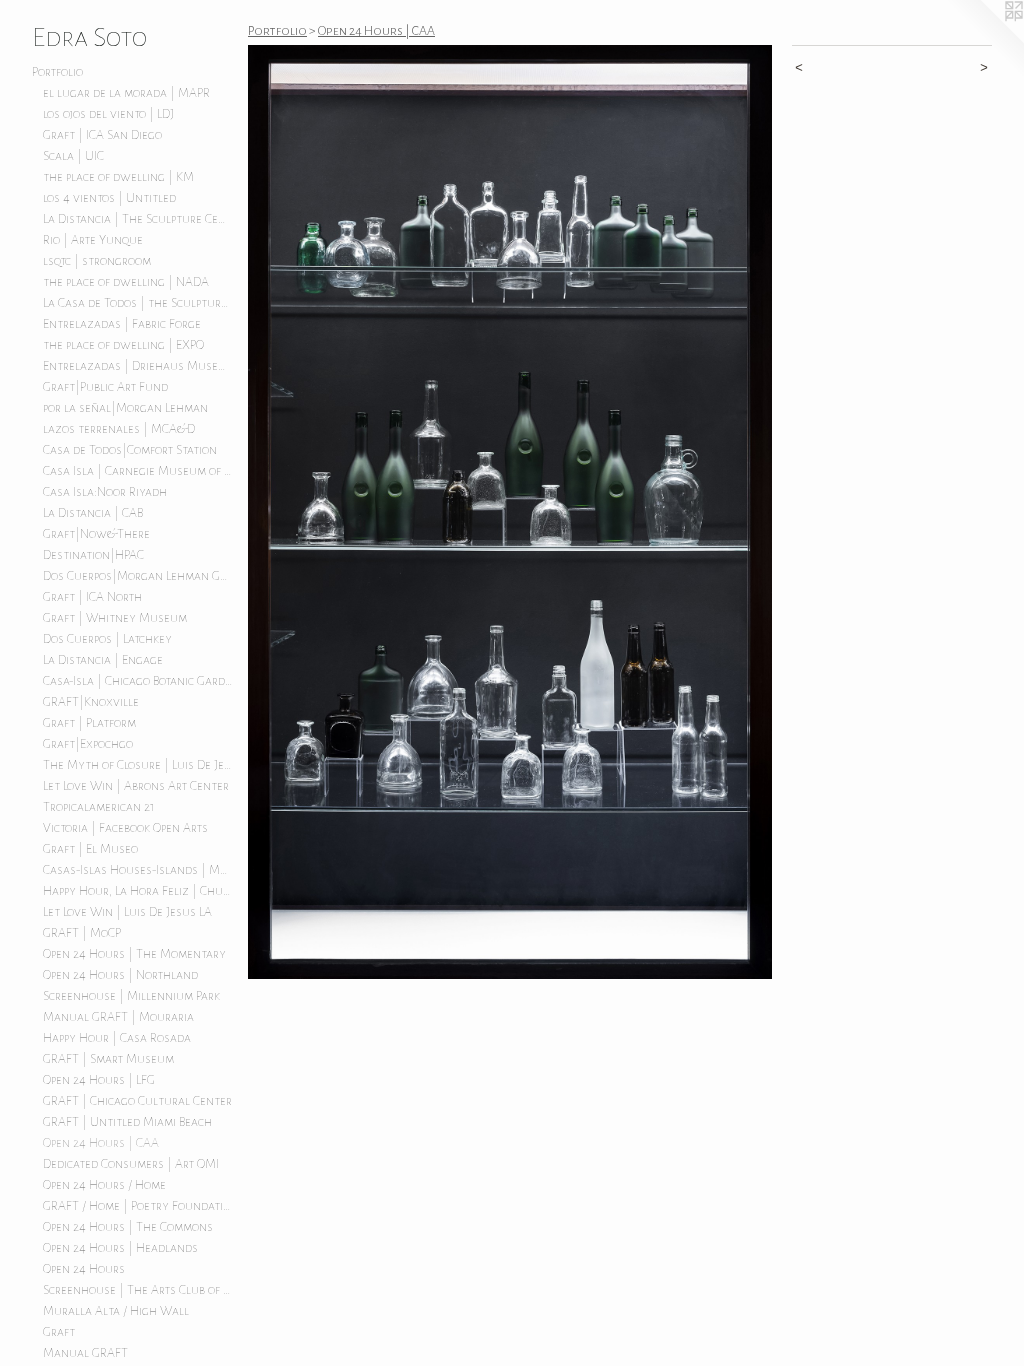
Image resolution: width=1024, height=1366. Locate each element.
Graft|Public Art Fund (105, 387)
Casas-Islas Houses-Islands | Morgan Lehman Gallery (138, 870)
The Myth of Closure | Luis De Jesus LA (138, 765)
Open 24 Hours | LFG (99, 1080)
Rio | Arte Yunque (93, 240)
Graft (59, 1332)
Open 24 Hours (84, 1269)
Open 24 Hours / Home (104, 1185)
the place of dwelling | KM (118, 177)
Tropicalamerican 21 (99, 807)
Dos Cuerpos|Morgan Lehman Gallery (138, 576)
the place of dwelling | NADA (126, 282)
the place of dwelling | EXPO (123, 345)
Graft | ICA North (92, 597)
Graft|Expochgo (88, 744)
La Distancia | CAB (93, 513)
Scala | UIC (73, 156)
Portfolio (57, 72)
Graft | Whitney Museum (115, 618)
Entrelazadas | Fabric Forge (122, 324)
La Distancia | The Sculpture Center (138, 219)
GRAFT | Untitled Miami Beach (127, 1122)
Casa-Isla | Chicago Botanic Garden (138, 681)
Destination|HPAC (93, 555)
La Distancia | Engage (103, 660)
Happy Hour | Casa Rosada (117, 1038)
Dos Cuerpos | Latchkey (107, 639)
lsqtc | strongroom (97, 261)
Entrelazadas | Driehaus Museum (138, 366)
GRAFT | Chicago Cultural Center (137, 1101)
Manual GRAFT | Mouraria (118, 1017)
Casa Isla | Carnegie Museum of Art (138, 471)
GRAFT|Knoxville (91, 702)
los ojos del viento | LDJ (108, 114)
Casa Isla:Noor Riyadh (105, 492)
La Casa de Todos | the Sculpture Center (138, 303)
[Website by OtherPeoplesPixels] (984, 40)
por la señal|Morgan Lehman (125, 408)
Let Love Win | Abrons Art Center (136, 786)
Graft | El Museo (90, 849)
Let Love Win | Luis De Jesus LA (127, 912)
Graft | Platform (89, 723)
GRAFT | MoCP (82, 933)
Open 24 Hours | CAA (101, 1143)
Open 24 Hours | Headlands (120, 1248)
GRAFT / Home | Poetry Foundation (138, 1206)
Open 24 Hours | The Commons (128, 1227)
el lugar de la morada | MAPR (126, 93)
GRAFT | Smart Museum (108, 1059)
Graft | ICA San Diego (102, 135)
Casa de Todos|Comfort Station (130, 450)
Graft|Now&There (96, 534)
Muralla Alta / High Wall (116, 1311)
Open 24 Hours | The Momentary (134, 954)
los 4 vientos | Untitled (109, 198)
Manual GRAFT (85, 1353)
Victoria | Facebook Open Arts (125, 828)
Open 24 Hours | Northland (120, 975)
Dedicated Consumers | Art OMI (131, 1164)
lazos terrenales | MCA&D (119, 429)
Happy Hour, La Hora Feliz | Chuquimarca (138, 891)
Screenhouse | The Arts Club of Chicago (138, 1290)
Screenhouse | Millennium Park (131, 996)
